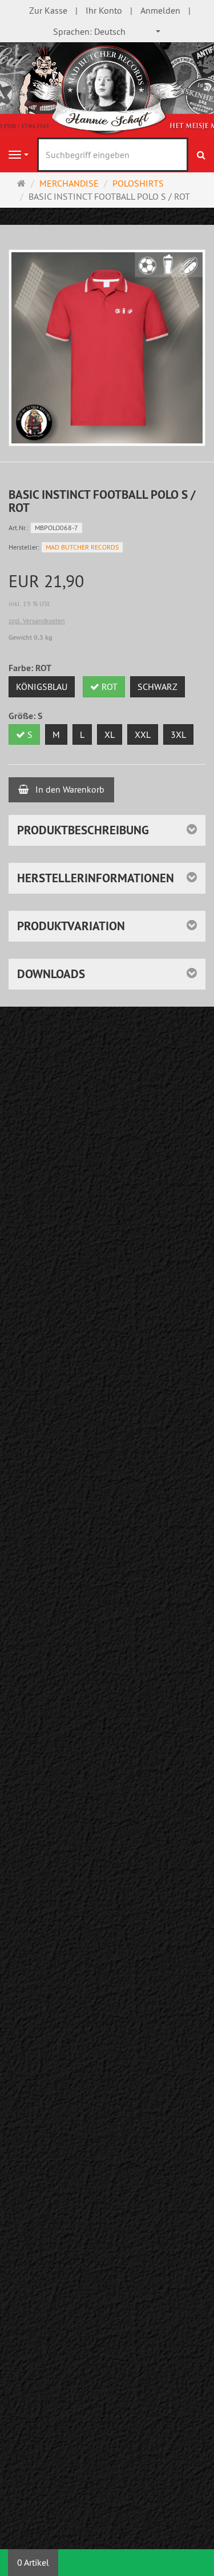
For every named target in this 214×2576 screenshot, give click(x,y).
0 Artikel (33, 2562)
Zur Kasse (48, 10)
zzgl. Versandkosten (37, 621)
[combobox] (107, 32)
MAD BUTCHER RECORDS (82, 547)
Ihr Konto (104, 10)
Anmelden (160, 10)
